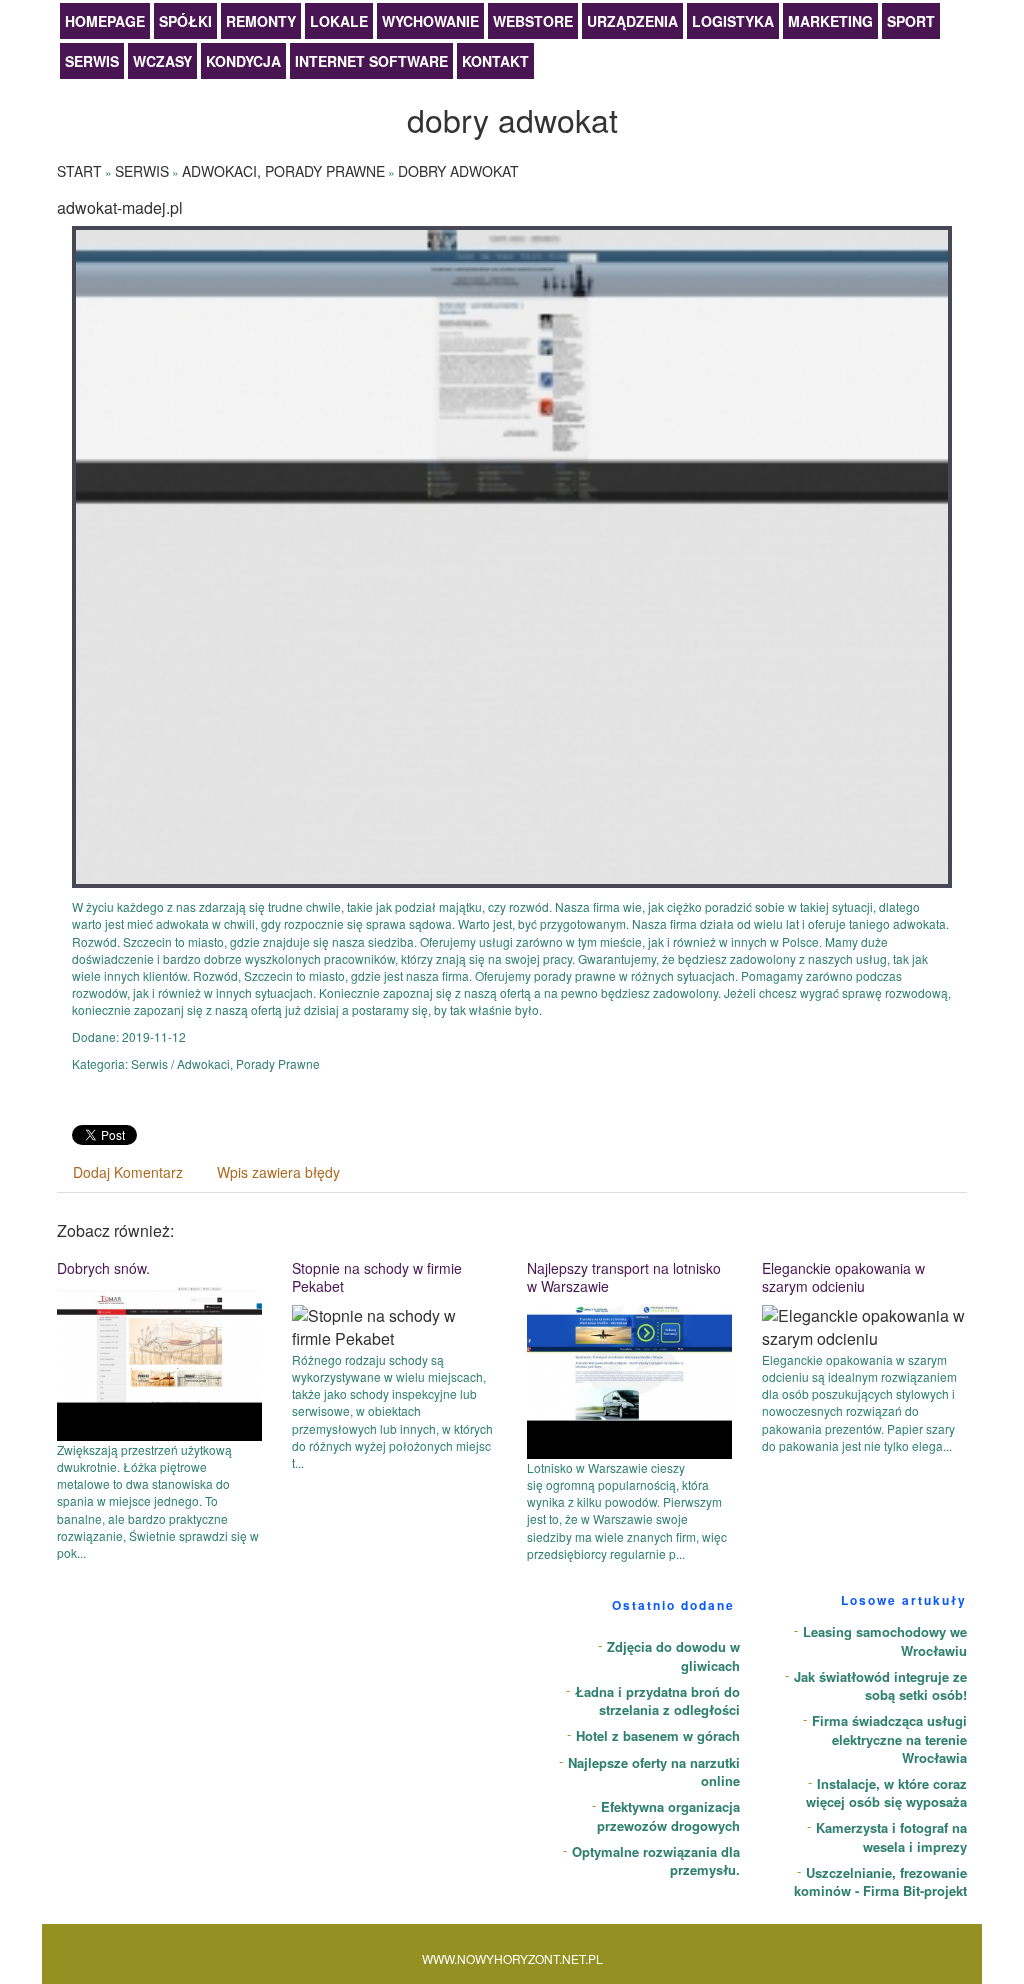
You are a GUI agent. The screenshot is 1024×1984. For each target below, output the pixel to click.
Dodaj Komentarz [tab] (128, 1172)
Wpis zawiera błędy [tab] (278, 1172)
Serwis (92, 61)
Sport (911, 21)
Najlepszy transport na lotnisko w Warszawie (624, 1277)
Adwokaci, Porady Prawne (283, 171)
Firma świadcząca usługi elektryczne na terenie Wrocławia (889, 1739)
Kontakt (495, 61)
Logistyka (733, 21)
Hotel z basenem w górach (658, 1735)
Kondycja (243, 61)
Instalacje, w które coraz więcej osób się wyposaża (886, 1793)
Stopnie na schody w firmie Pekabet (377, 1277)
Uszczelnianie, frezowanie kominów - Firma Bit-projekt (880, 1882)
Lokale (339, 21)
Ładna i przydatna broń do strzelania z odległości (657, 1701)
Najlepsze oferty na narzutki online (654, 1772)
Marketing (830, 21)
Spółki (185, 21)
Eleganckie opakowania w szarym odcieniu (843, 1277)
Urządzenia (632, 21)
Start (79, 171)
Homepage (105, 21)
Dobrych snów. (103, 1268)
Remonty (261, 21)
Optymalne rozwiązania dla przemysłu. (656, 1861)
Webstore (533, 21)
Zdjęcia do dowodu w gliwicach (673, 1656)
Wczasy (162, 61)
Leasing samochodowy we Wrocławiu (885, 1641)
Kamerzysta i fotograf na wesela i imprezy (891, 1837)
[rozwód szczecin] (512, 555)
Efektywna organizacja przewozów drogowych (668, 1816)
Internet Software (371, 61)
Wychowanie (430, 21)
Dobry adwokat (458, 171)
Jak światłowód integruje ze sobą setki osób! (880, 1686)
